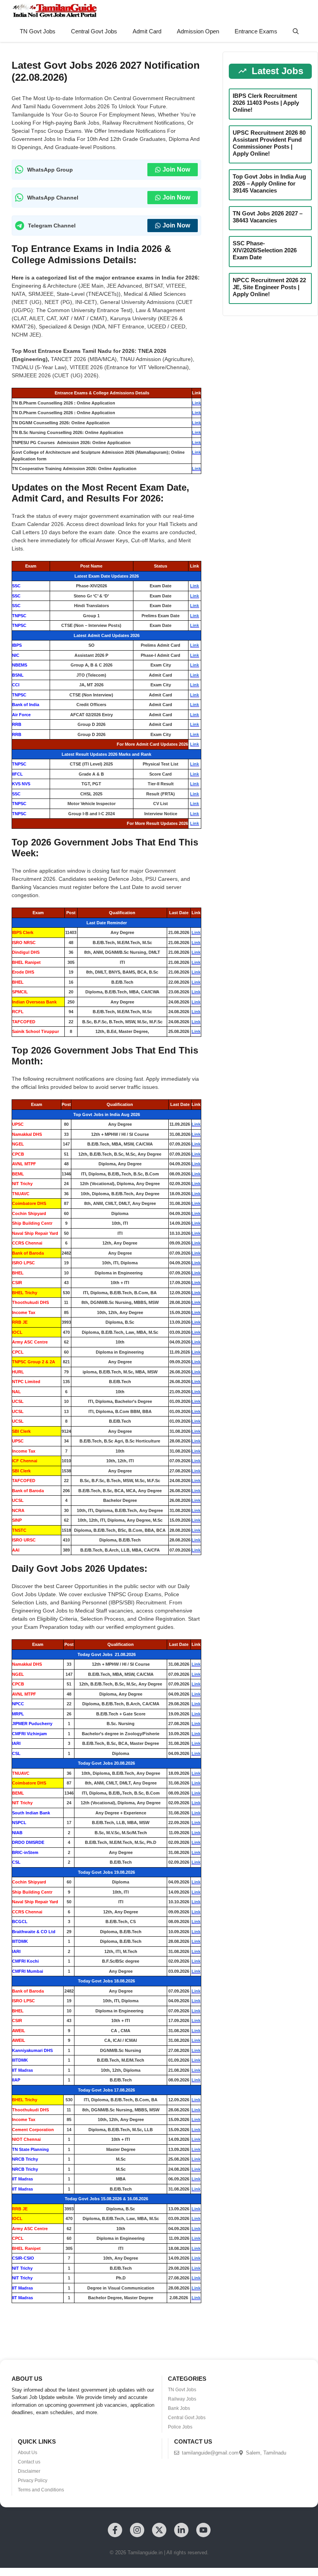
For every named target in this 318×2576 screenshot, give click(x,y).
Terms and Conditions (41, 2490)
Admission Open (198, 31)
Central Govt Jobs (94, 31)
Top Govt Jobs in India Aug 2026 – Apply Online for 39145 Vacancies (269, 183)
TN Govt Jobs (38, 31)
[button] (296, 31)
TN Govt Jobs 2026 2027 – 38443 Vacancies (268, 217)
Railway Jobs (182, 2399)
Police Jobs (180, 2427)
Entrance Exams (256, 31)
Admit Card (147, 31)
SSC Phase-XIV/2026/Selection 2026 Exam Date (265, 250)
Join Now (176, 169)
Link (196, 403)
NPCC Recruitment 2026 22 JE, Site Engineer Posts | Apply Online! (269, 287)
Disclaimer (29, 2471)
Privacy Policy (33, 2481)
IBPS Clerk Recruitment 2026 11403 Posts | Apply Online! (266, 103)
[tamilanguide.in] (54, 10)
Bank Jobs (179, 2408)
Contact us (29, 2462)
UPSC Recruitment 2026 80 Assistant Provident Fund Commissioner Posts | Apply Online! (269, 143)
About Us (28, 2453)
